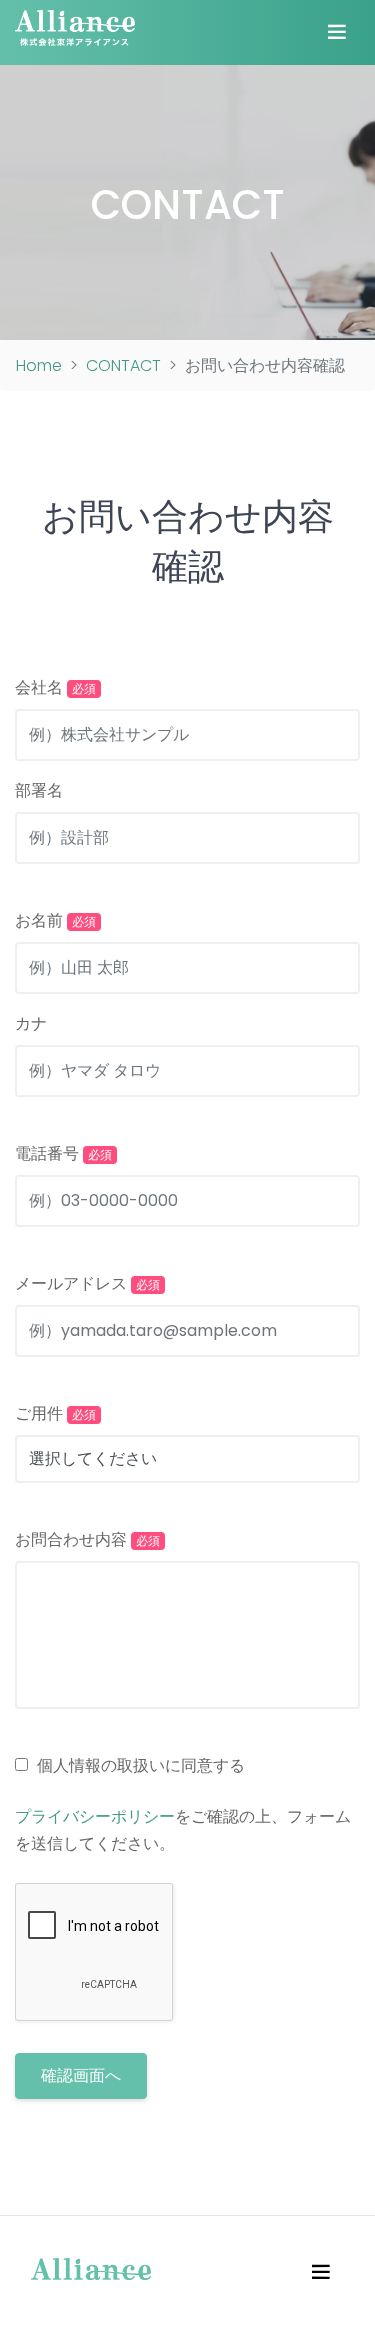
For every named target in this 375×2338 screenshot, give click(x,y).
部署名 (39, 790)
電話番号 (63, 1153)
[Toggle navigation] (337, 32)
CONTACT (188, 205)
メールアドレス (87, 1283)
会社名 (55, 687)
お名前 (55, 920)
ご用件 (55, 1413)
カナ (31, 1023)
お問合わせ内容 (87, 1539)
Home (39, 365)
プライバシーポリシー (95, 1816)
